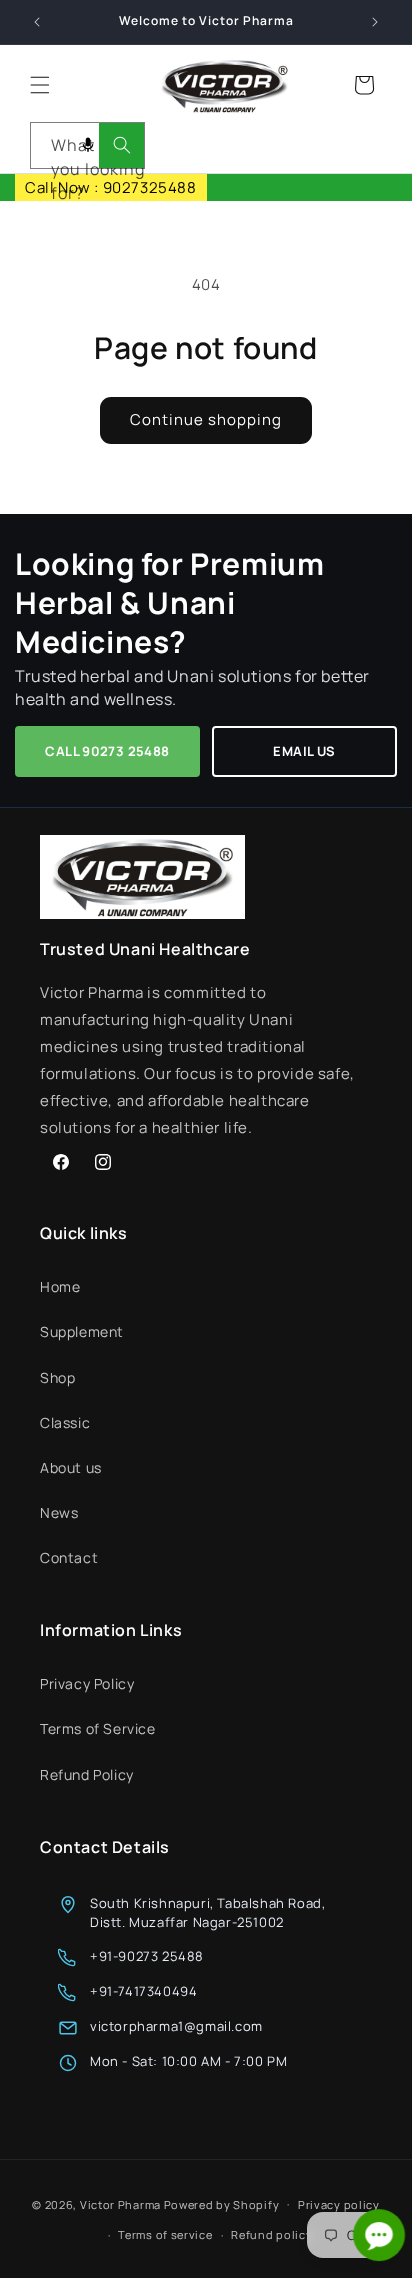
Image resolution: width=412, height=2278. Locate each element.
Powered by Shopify (222, 2203)
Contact (69, 1557)
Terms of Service (98, 1728)
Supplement (82, 1331)
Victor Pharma (120, 2203)
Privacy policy (339, 2204)
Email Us (304, 751)
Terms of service (165, 2234)
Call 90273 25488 (107, 751)
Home (60, 1286)
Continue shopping (206, 419)
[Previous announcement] (37, 22)
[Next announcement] (375, 22)
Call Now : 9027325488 (111, 187)
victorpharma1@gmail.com (176, 2026)
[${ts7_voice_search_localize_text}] (88, 145)
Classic (65, 1422)
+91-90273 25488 (147, 1956)
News (59, 1512)
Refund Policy (87, 1774)
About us (71, 1467)
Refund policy (271, 2234)
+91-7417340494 (143, 1991)
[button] (40, 85)
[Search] (121, 145)
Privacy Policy (87, 1683)
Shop (57, 1377)
